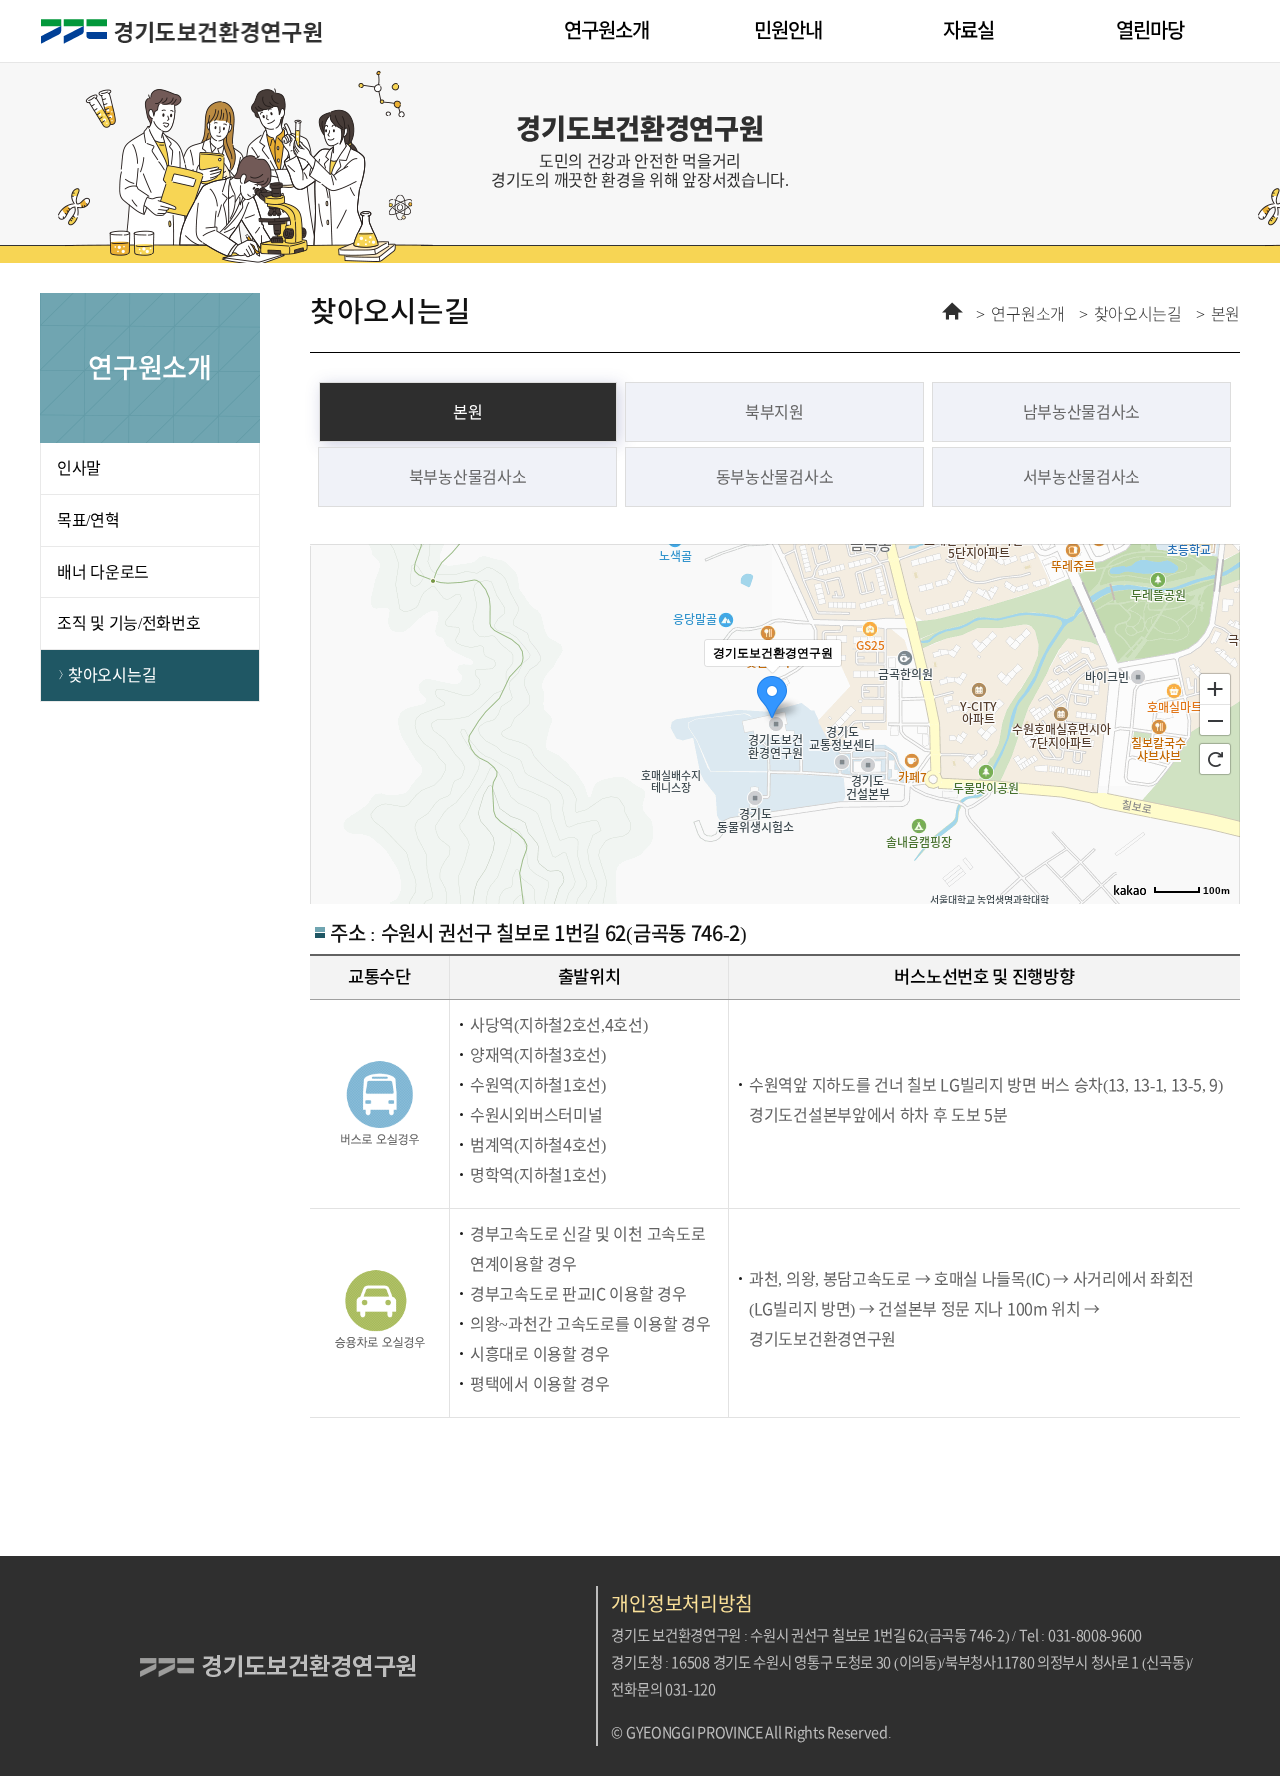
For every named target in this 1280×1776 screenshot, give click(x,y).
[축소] (1215, 721)
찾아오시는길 (112, 675)
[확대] (1215, 688)
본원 (1225, 314)
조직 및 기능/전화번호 (128, 623)
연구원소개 (1028, 314)
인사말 (79, 468)
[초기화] (1215, 759)
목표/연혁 (88, 520)
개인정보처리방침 (682, 1603)
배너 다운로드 (103, 572)
